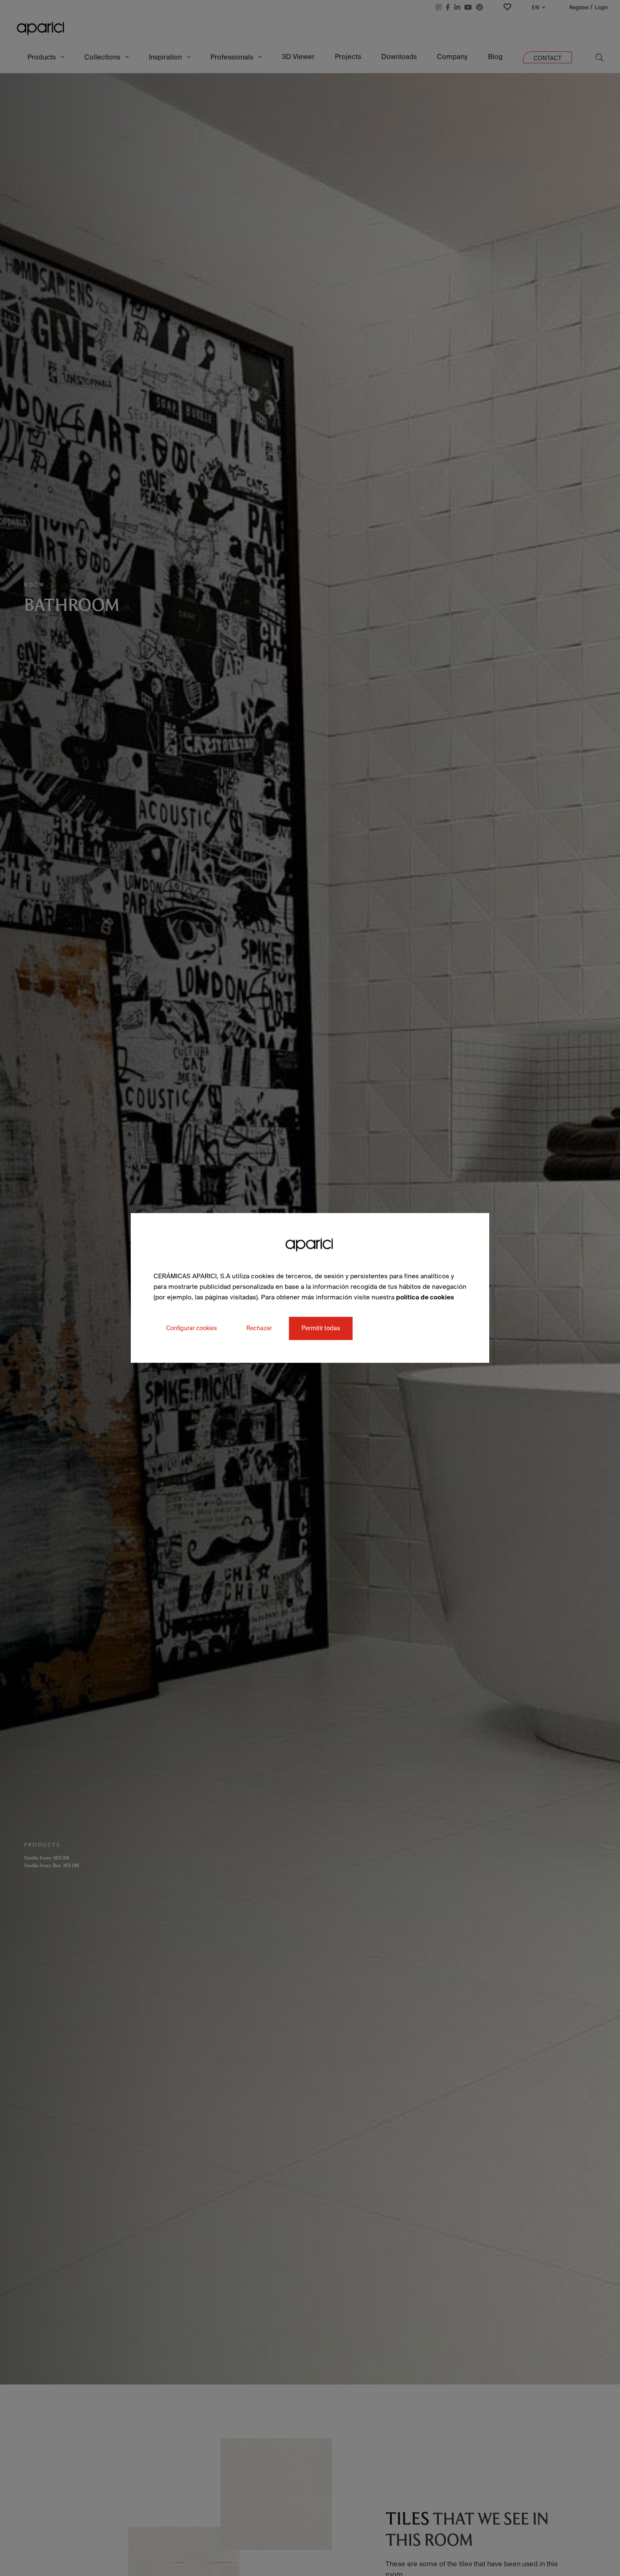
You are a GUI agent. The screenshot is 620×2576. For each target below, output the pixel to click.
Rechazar (259, 1329)
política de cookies (425, 1297)
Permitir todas (321, 1329)
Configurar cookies (191, 1329)
